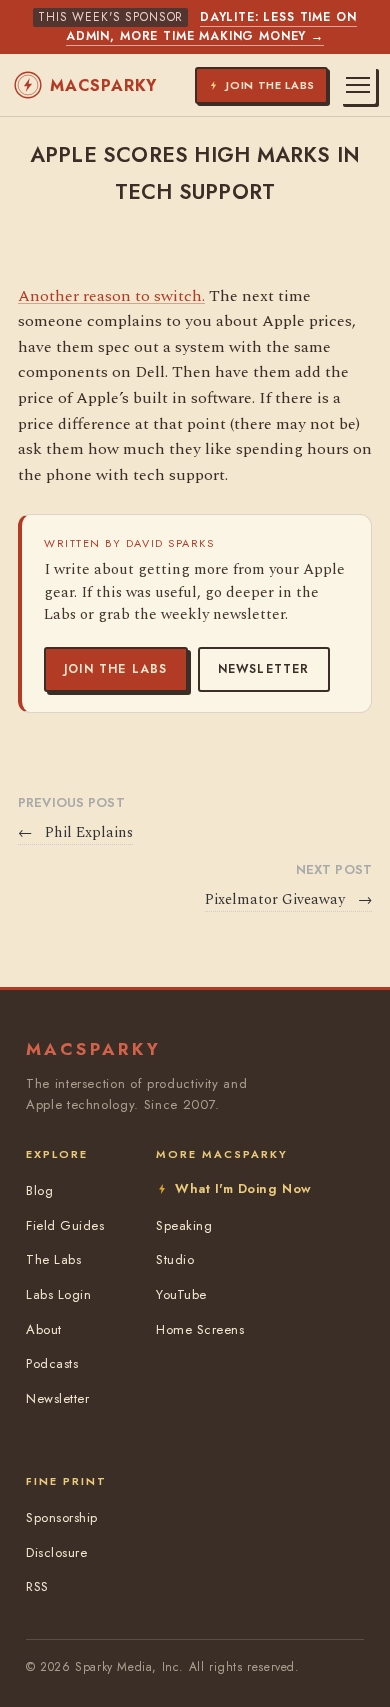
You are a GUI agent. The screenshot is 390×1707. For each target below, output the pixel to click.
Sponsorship (62, 1517)
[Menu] (358, 85)
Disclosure (56, 1552)
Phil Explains (75, 833)
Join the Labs (116, 669)
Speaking (184, 1225)
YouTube (181, 1294)
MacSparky (103, 85)
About (44, 1329)
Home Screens (200, 1329)
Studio (175, 1259)
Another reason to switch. (111, 296)
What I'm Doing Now (243, 1188)
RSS (37, 1586)
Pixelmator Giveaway (288, 900)
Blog (39, 1190)
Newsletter (264, 669)
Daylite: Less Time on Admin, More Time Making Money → (211, 26)
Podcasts (52, 1363)
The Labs (53, 1259)
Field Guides (65, 1225)
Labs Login (58, 1294)
